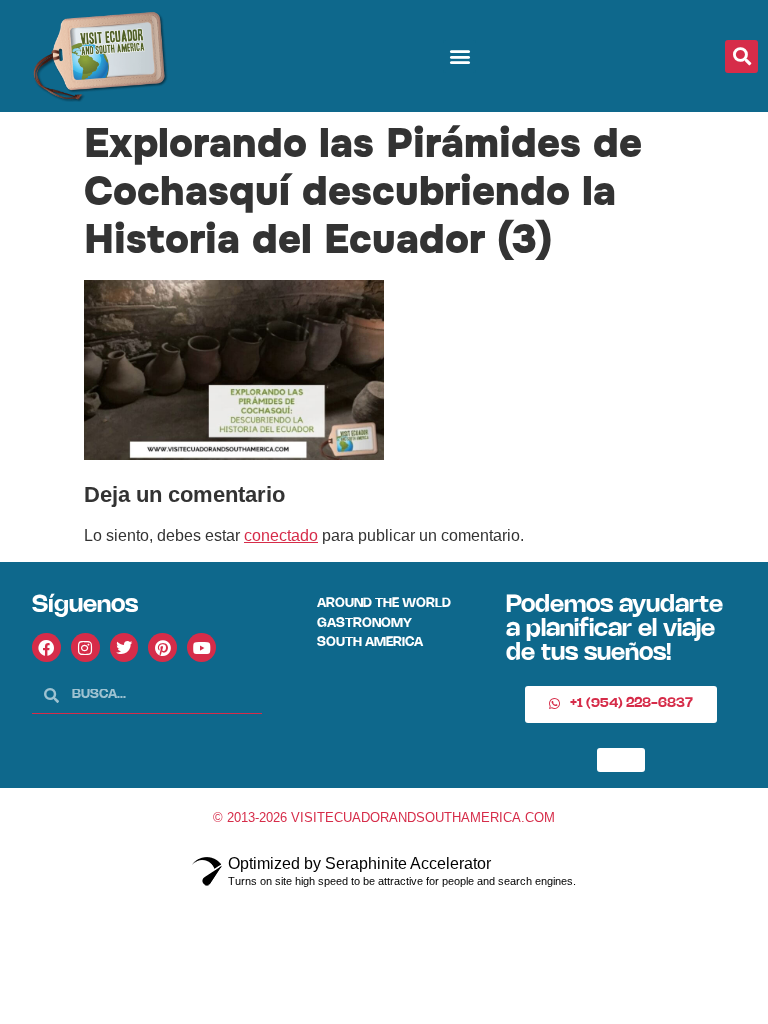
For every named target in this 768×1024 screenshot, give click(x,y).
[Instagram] (85, 647)
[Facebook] (46, 647)
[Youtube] (201, 647)
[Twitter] (124, 647)
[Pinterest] (162, 647)
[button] (459, 56)
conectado (281, 535)
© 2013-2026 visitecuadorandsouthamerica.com (384, 817)
